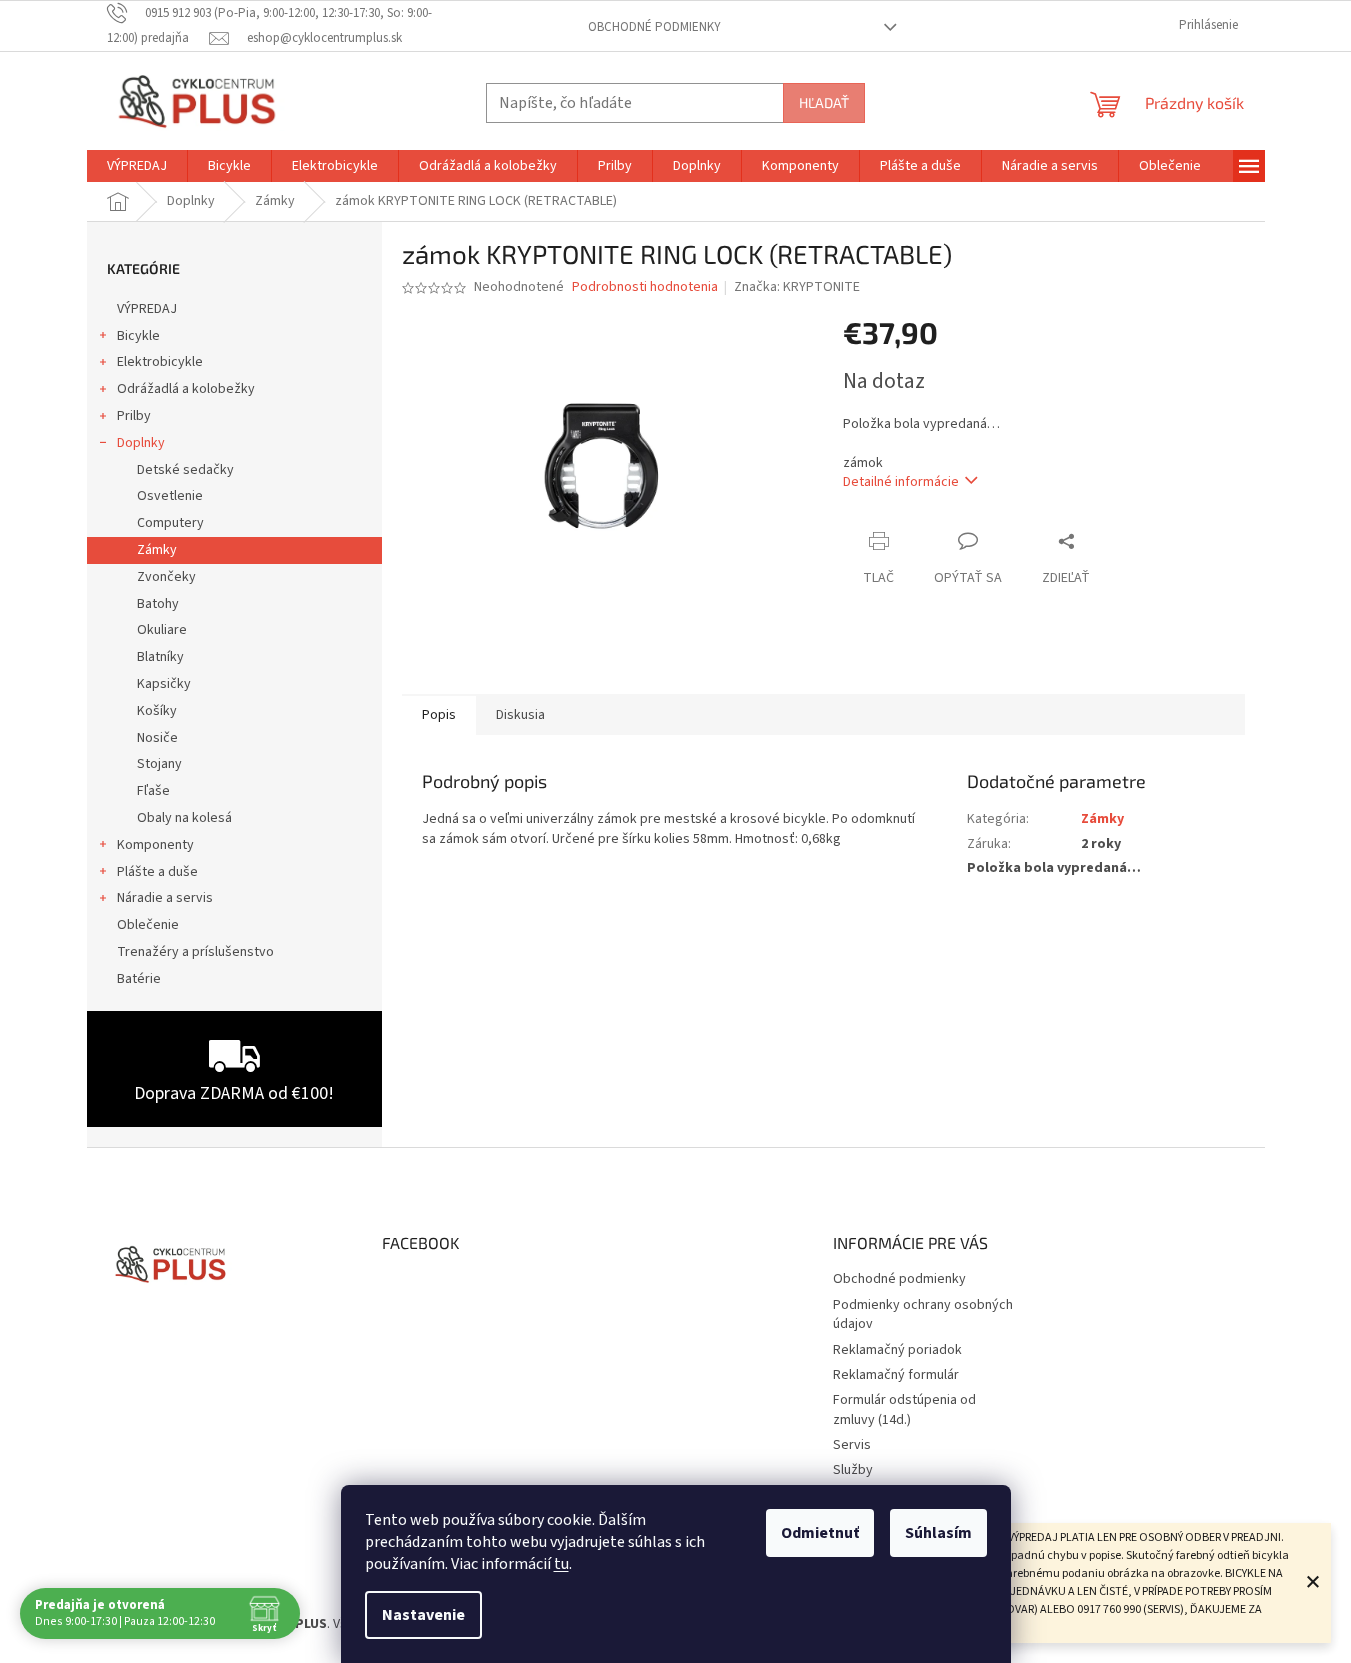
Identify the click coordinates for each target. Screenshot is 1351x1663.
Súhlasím (938, 1533)
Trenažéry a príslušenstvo (195, 952)
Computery (170, 523)
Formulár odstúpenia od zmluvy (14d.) (904, 1409)
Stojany (159, 764)
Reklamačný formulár (896, 1375)
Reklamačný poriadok (897, 1350)
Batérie (139, 979)
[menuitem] (137, 166)
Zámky (157, 550)
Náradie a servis (165, 898)
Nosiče (157, 738)
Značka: (797, 287)
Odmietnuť (820, 1533)
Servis (852, 1445)
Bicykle (138, 336)
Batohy (158, 604)
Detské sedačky (185, 470)
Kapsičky (164, 684)
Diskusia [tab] (520, 715)
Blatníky (160, 657)
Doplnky (141, 443)
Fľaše (153, 791)
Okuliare (162, 630)
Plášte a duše (157, 872)
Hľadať (824, 102)
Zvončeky (166, 577)
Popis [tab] (439, 715)
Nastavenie (423, 1615)
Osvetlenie (170, 496)
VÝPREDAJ (147, 309)
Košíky (157, 711)
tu (561, 1564)
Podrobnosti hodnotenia (645, 287)
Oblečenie (148, 925)
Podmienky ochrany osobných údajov (923, 1314)
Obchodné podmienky (654, 27)
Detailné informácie (901, 482)
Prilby (134, 416)
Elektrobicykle (160, 362)
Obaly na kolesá (184, 818)
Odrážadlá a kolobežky (186, 389)
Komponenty (155, 845)
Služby (853, 1470)
